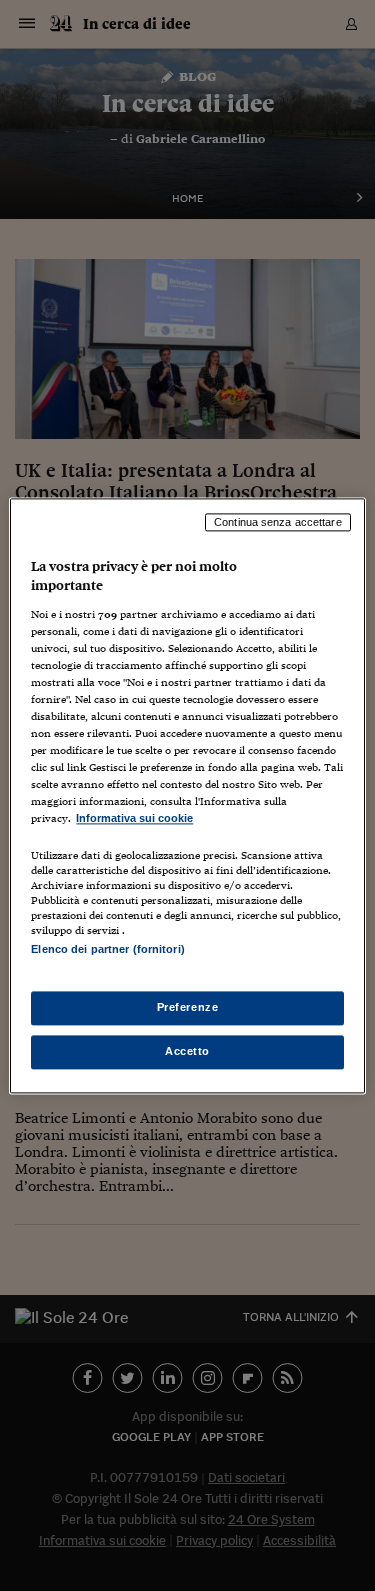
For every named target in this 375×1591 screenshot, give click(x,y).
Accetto (187, 1051)
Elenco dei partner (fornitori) (107, 949)
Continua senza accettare (278, 522)
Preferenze (188, 1007)
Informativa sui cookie (134, 819)
